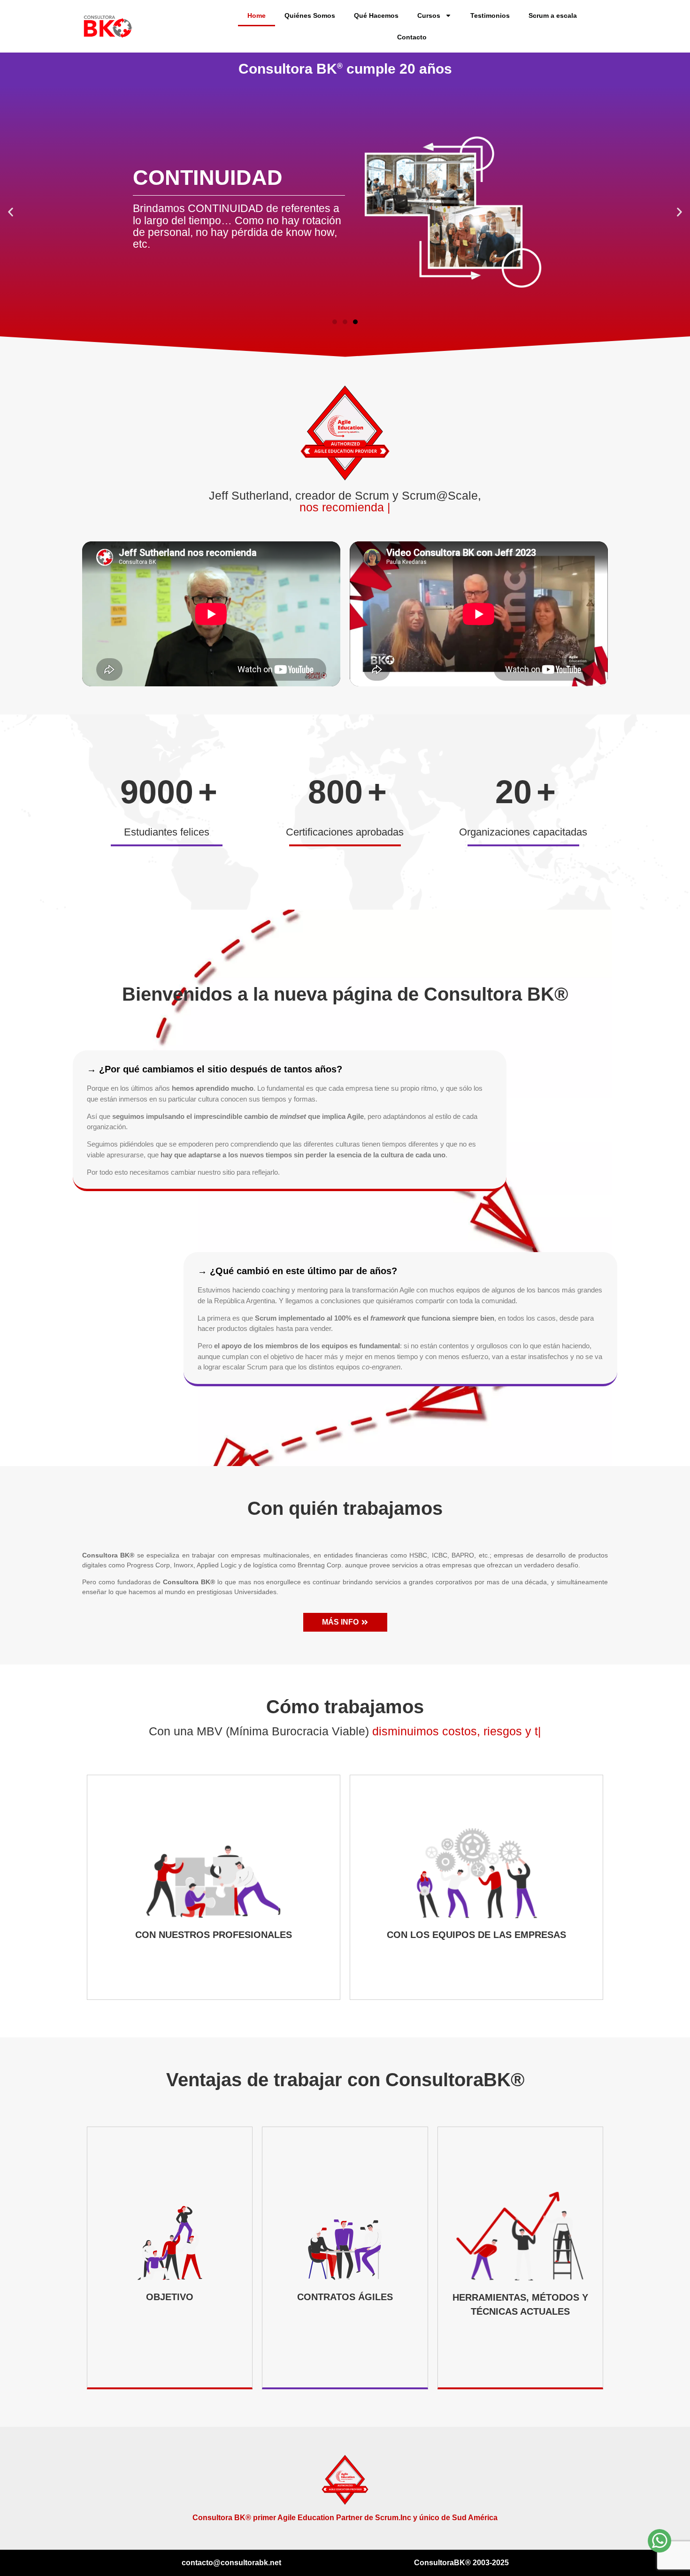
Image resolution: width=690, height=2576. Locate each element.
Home (257, 15)
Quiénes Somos (310, 15)
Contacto (412, 37)
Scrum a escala (553, 15)
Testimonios (490, 15)
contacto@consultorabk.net (231, 2563)
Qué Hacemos (376, 15)
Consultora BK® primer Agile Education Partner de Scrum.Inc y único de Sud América (345, 2518)
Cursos (429, 15)
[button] (11, 212)
